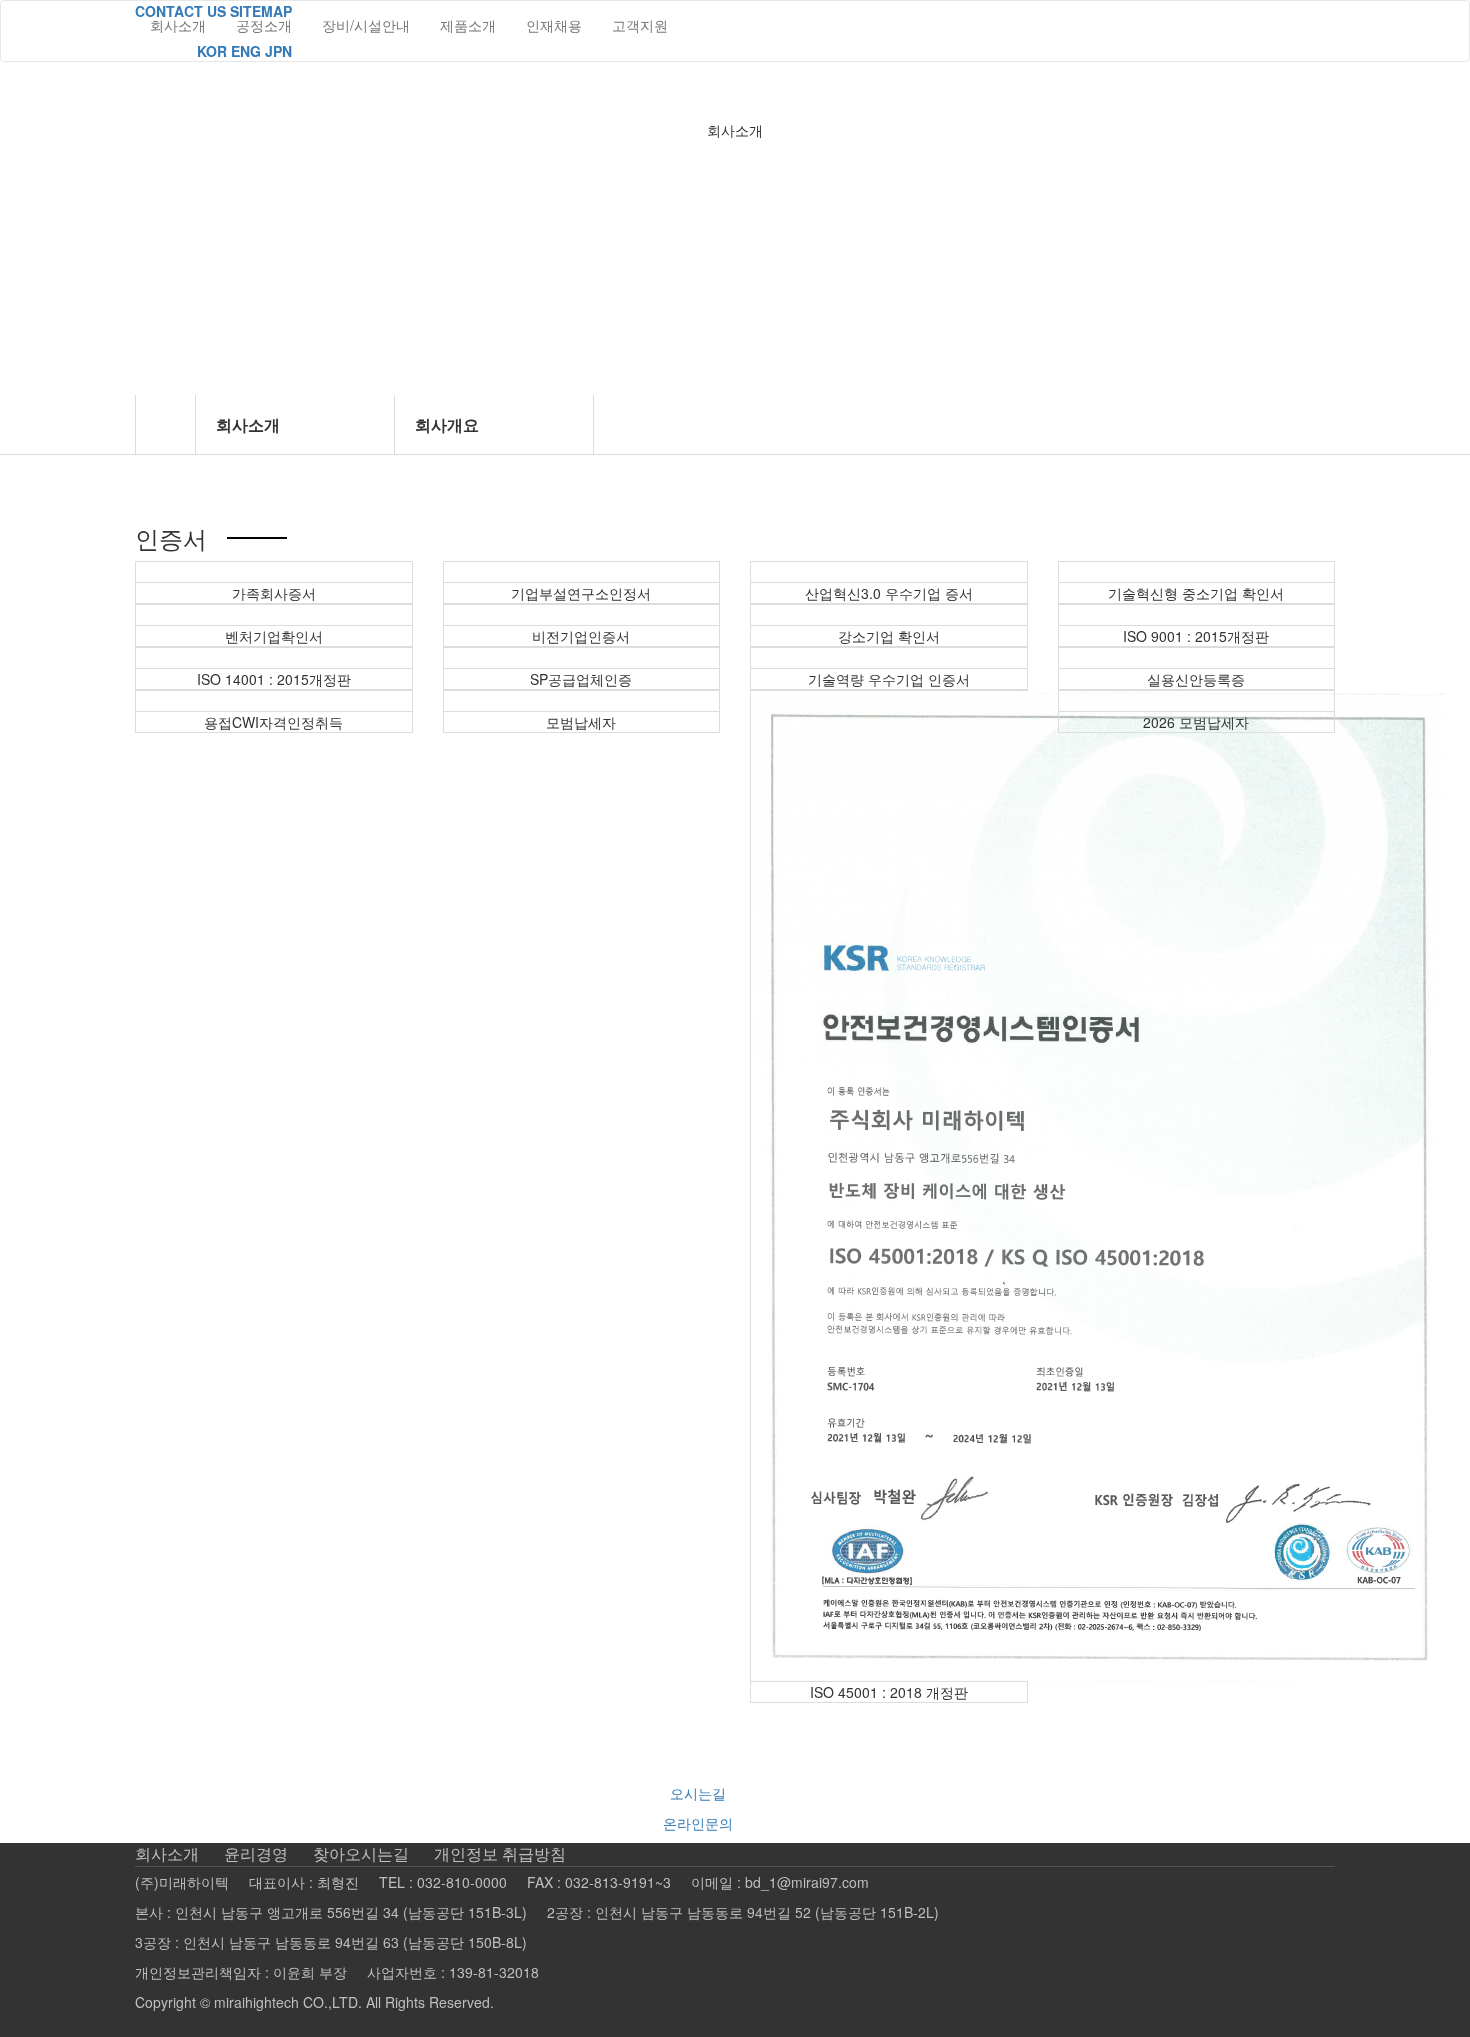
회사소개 (248, 424)
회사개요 (447, 424)
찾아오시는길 (361, 1854)
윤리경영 (256, 1854)
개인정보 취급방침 (500, 1854)
